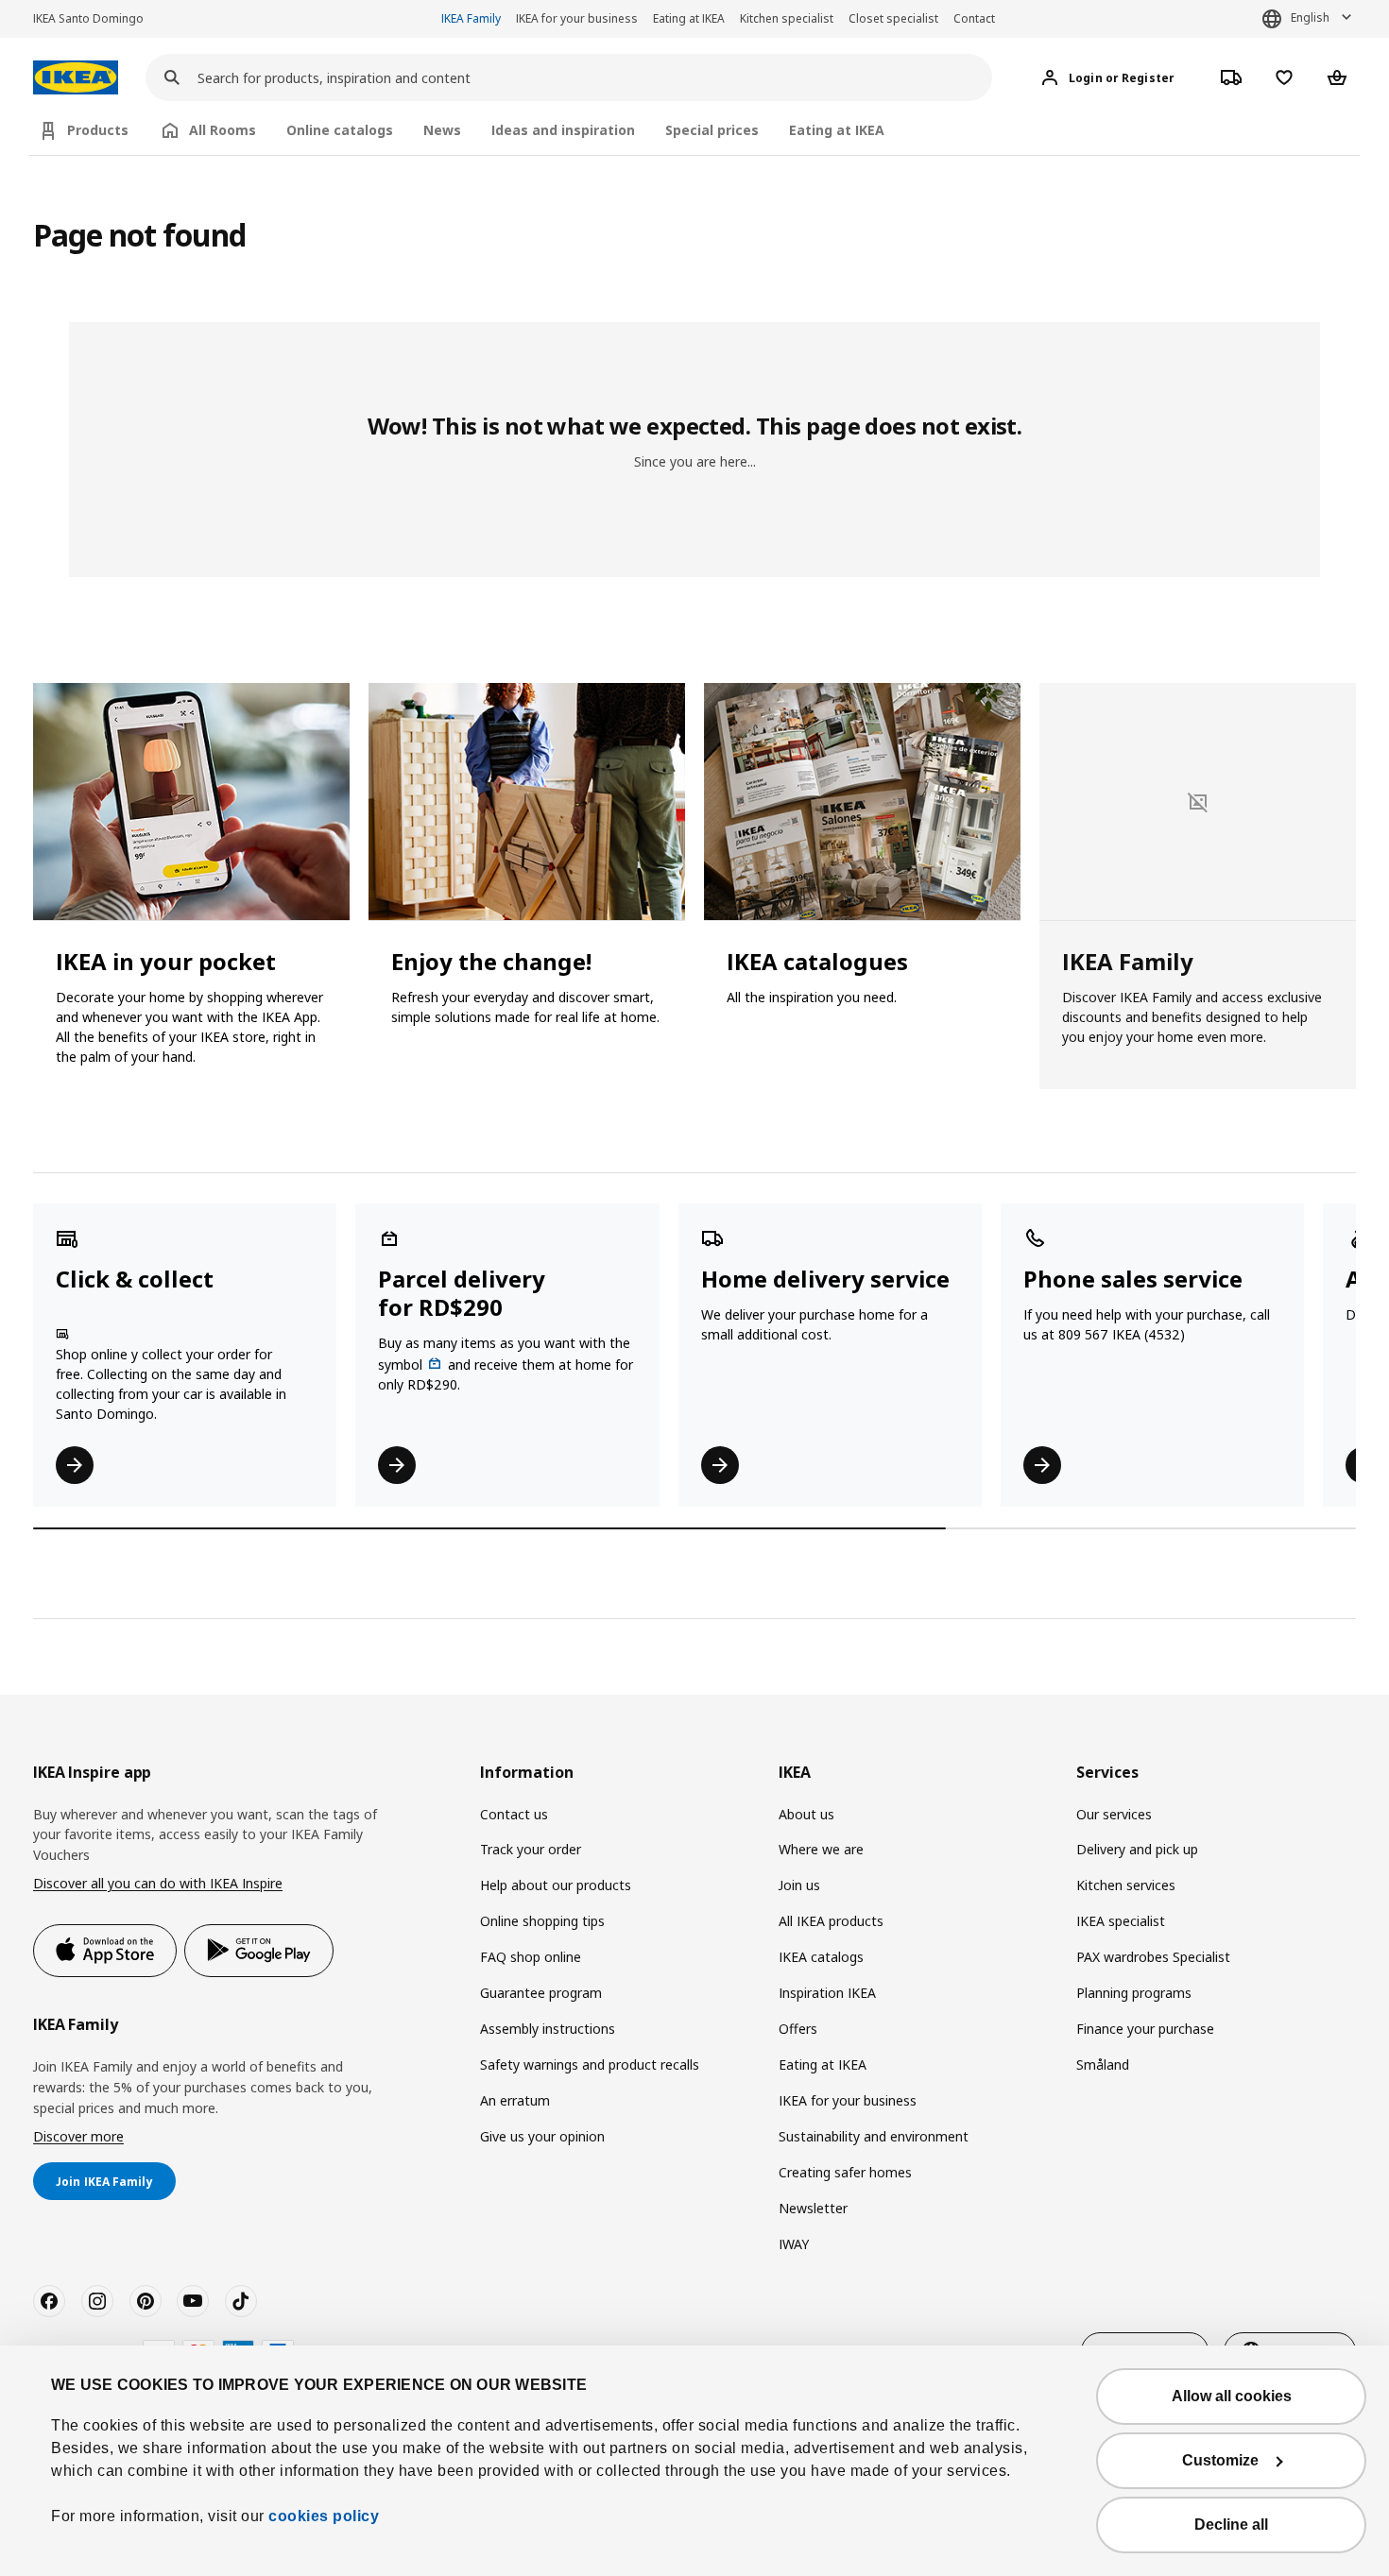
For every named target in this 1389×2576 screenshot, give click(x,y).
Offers (798, 2029)
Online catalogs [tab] (340, 130)
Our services (1114, 1814)
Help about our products (556, 1885)
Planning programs (1134, 1993)
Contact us (514, 1814)
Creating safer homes (845, 2172)
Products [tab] (98, 130)
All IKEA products (831, 1921)
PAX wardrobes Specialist (1153, 1957)
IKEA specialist (1121, 1921)
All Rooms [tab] (223, 130)
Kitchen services (1126, 1885)
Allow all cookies (1232, 2396)
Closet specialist (893, 18)
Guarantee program (541, 1993)
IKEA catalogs (821, 1957)
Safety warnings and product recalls (590, 2064)
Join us (799, 1885)
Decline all (1231, 2525)
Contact (974, 18)
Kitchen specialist (787, 18)
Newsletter (813, 2208)
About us (806, 1814)
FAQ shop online (531, 1957)
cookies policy (324, 2516)
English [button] (1310, 17)
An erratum (515, 2100)
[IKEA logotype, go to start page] (76, 78)
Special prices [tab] (712, 130)
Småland (1103, 2064)
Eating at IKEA (689, 18)
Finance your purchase (1145, 2029)
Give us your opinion (542, 2136)
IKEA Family (471, 18)
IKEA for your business (577, 18)
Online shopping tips (542, 1921)
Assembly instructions (548, 2029)
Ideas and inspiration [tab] (563, 130)
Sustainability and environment (874, 2136)
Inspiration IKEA (827, 1993)
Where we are (821, 1849)
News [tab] (442, 130)
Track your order (531, 1849)
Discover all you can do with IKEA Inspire (158, 1883)
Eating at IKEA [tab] (837, 130)
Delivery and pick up (1137, 1849)
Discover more (78, 2136)
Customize (1220, 2460)
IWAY (794, 2244)
